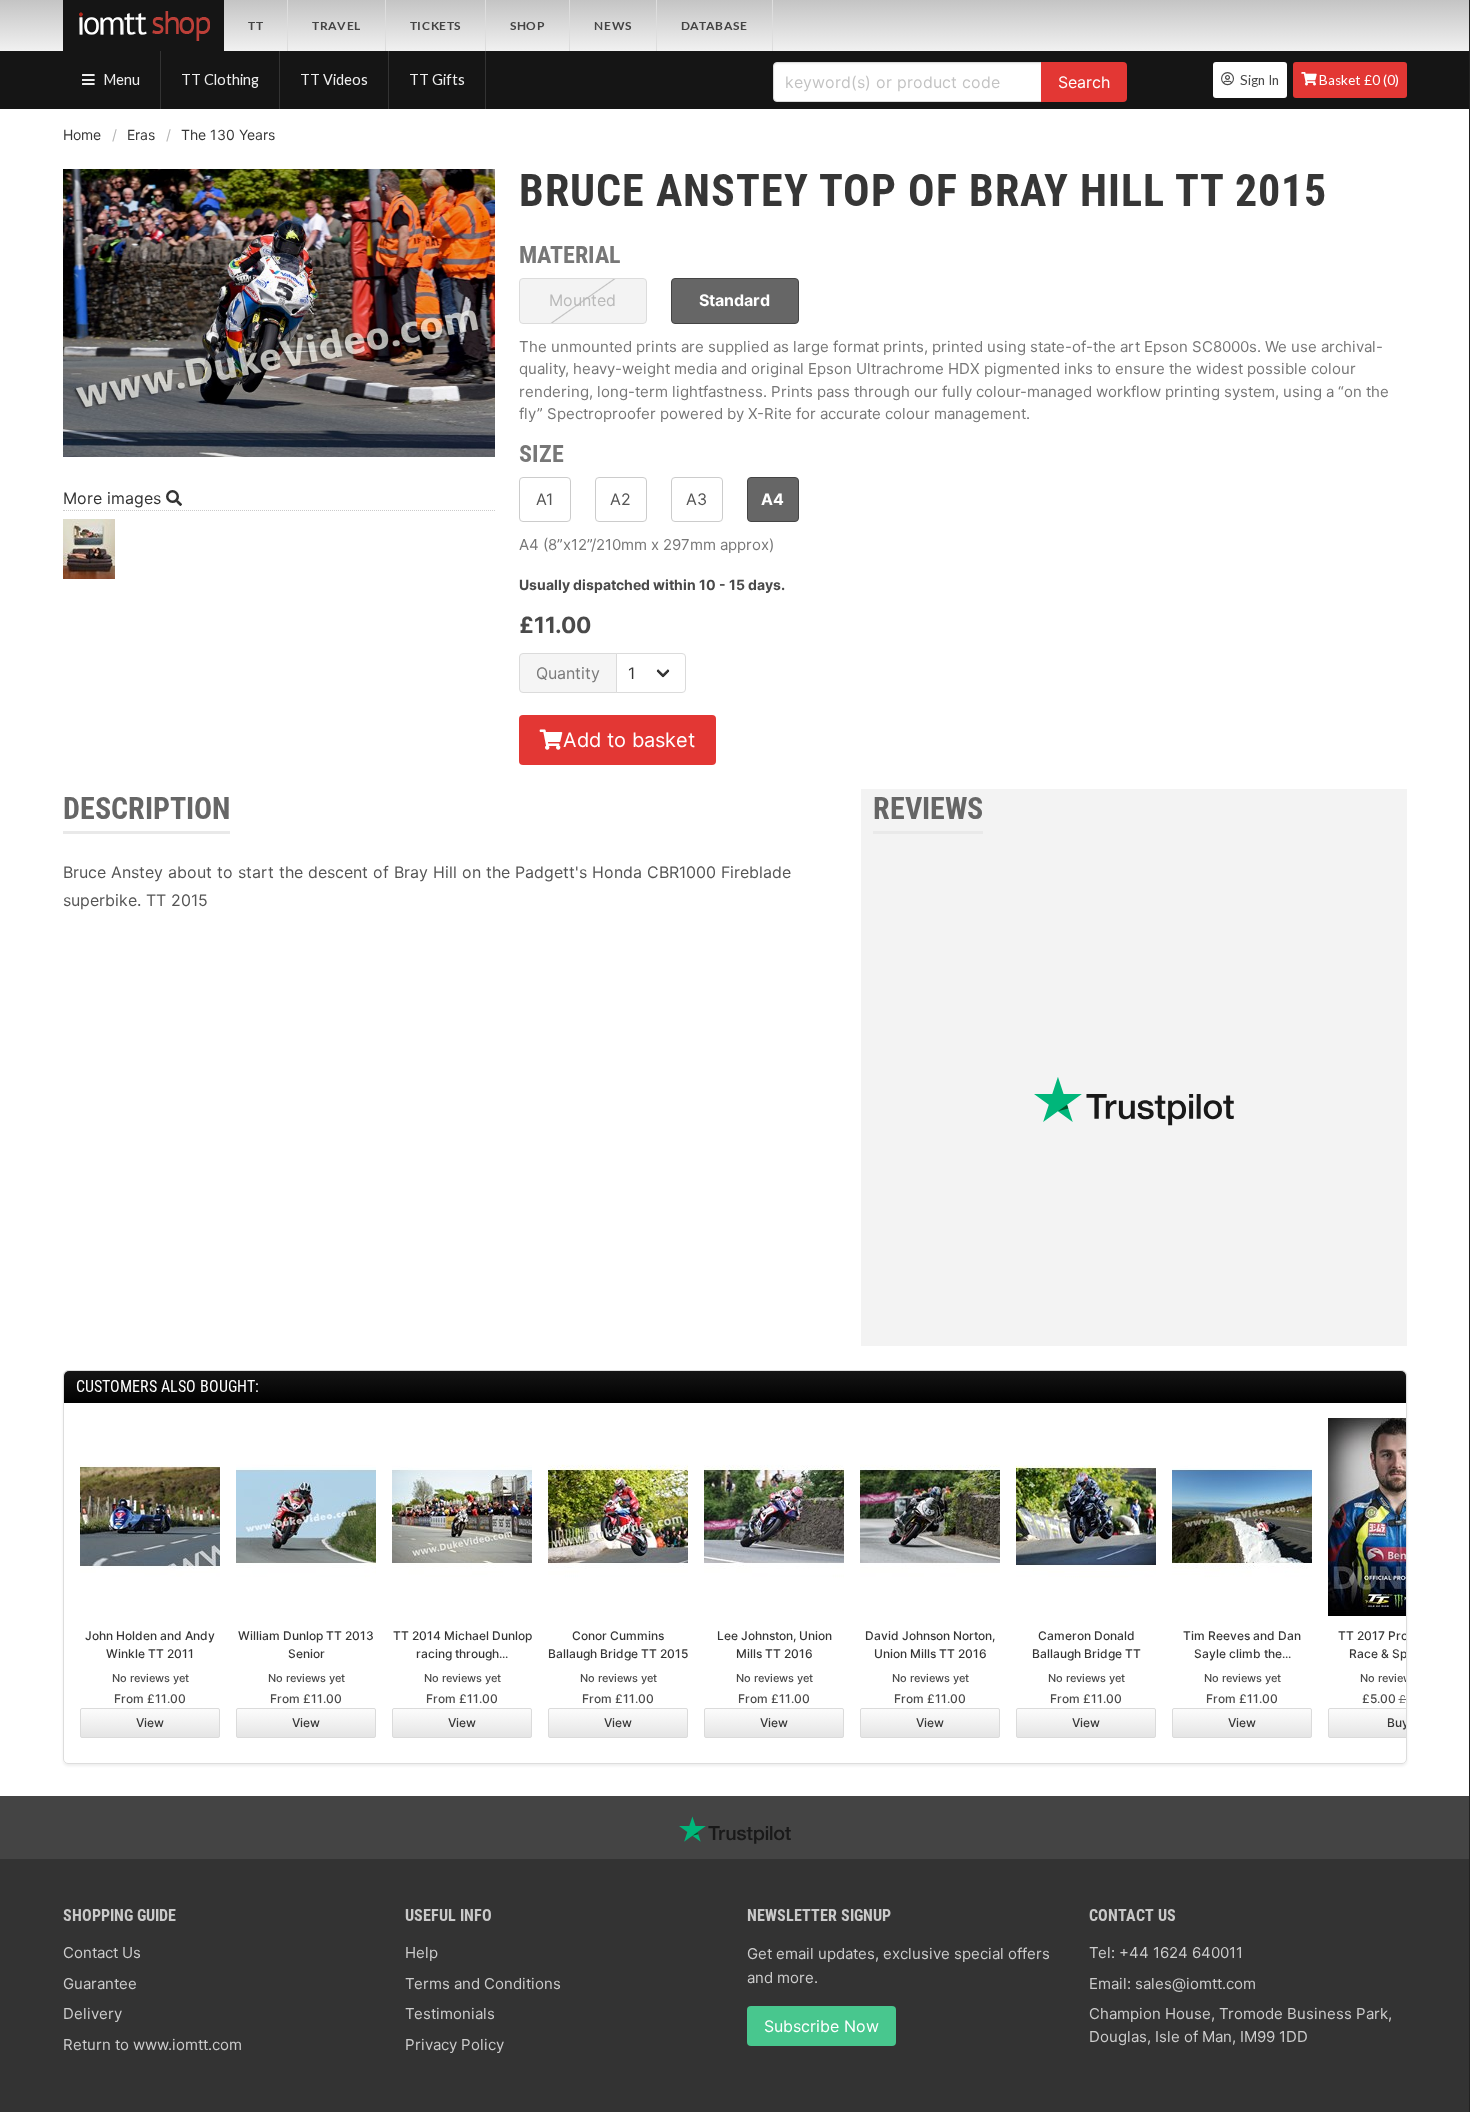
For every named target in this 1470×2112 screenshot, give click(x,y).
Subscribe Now (821, 2026)
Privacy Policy (454, 2044)
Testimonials (450, 2013)
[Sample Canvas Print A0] (89, 554)
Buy (1398, 1722)
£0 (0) (1359, 80)
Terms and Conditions (483, 1983)
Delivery (92, 2013)
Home (82, 134)
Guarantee (100, 1983)
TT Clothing (220, 79)
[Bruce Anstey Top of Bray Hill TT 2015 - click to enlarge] (279, 459)
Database (714, 25)
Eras (141, 134)
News (612, 25)
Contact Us (102, 1952)
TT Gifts (437, 79)
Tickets (435, 25)
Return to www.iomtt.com (152, 2044)
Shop (527, 25)
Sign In (1256, 80)
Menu (120, 79)
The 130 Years (228, 134)
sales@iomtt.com (1195, 1983)
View (150, 1722)
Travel (336, 25)
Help (421, 1952)
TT (255, 25)
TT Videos (334, 79)
